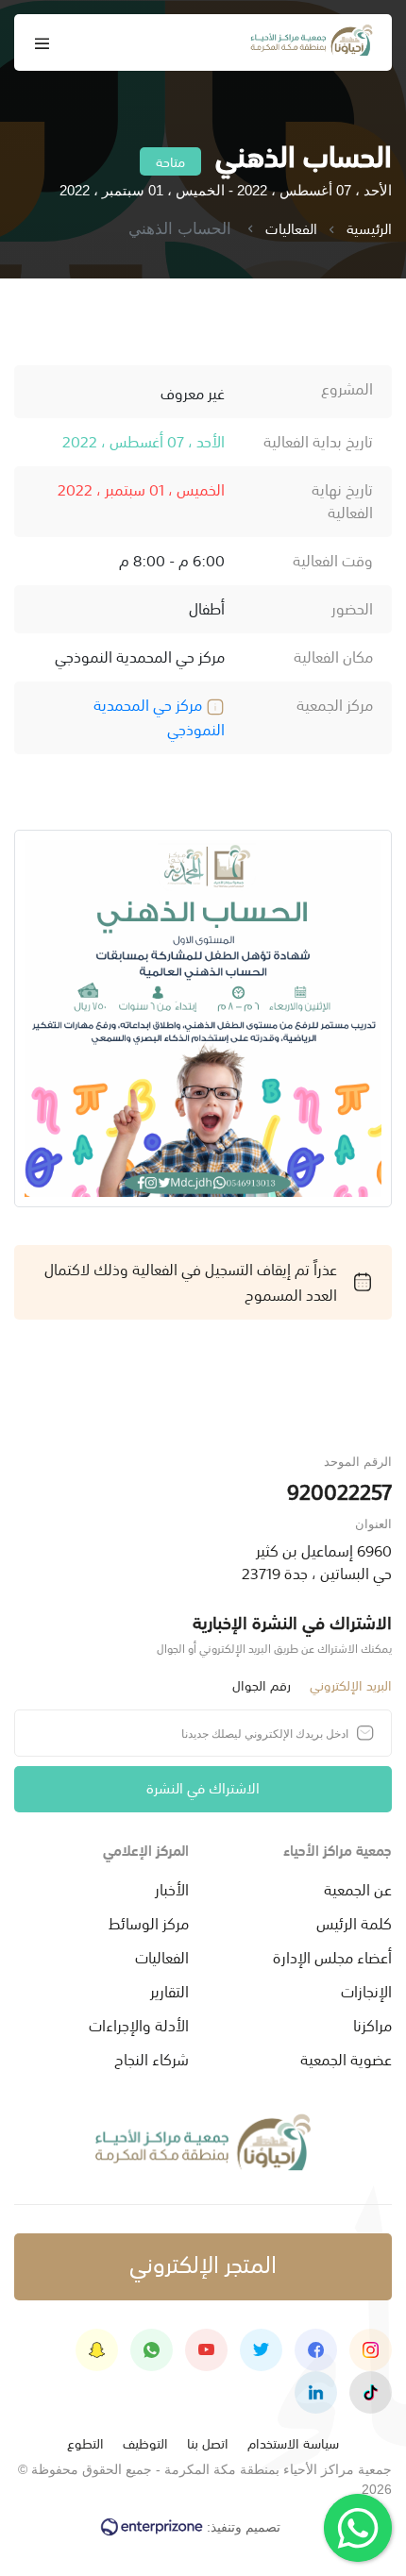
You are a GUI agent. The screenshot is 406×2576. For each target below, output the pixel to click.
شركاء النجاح (152, 2058)
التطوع (85, 2442)
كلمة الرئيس (354, 1922)
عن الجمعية (358, 1888)
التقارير (169, 1990)
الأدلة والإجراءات (139, 2024)
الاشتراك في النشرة (203, 1786)
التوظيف (145, 2442)
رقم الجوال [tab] (262, 1684)
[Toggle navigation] (42, 43)
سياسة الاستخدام (293, 2442)
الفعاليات (291, 229)
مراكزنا (372, 2024)
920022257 (339, 1490)
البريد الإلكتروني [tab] (351, 1684)
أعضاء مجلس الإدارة (332, 1956)
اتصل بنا (208, 2442)
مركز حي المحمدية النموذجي (159, 716)
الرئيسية (369, 229)
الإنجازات (366, 1990)
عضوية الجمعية (346, 2058)
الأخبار (172, 1888)
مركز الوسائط (149, 1922)
